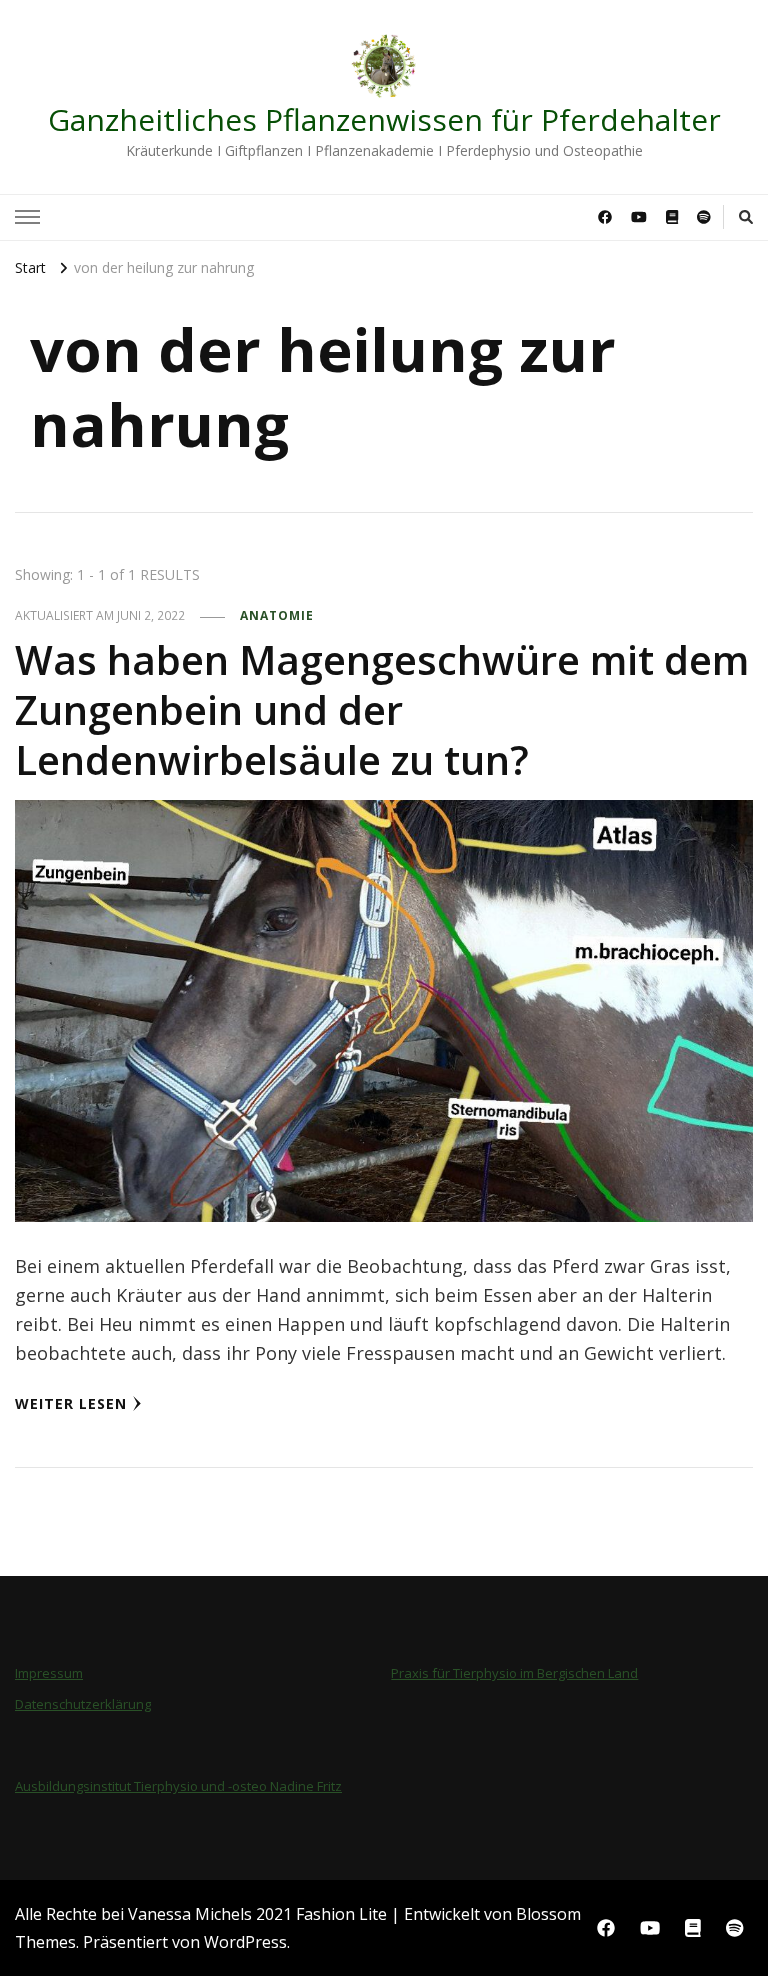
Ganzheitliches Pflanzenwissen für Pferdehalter (384, 119)
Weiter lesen (71, 1403)
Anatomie (277, 615)
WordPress (245, 1942)
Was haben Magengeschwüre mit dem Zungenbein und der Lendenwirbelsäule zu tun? (382, 709)
